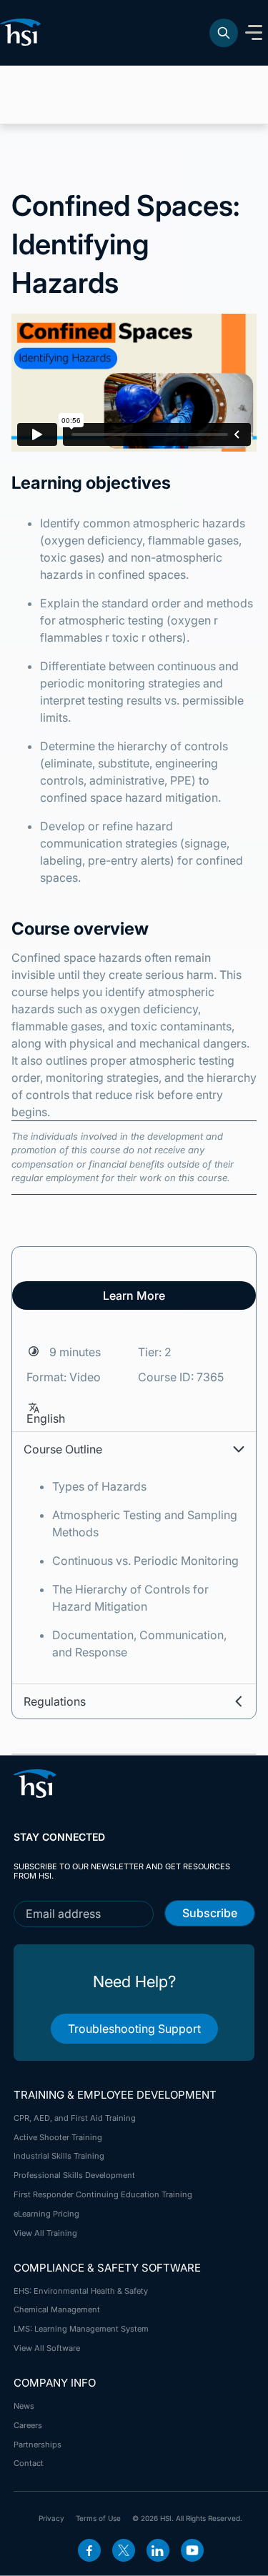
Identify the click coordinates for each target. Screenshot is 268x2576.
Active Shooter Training (58, 2137)
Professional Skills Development (74, 2175)
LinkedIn (158, 2550)
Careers (28, 2425)
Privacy (51, 2518)
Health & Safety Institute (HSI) (23, 32)
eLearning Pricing (46, 2214)
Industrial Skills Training (59, 2156)
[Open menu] (254, 33)
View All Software (47, 2348)
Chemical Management (57, 2309)
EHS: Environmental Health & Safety (81, 2291)
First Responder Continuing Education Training (103, 2194)
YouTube (192, 2550)
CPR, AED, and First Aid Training (75, 2118)
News (24, 2406)
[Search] (224, 33)
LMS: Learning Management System (81, 2329)
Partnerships (38, 2445)
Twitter (124, 2550)
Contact (29, 2463)
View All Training (45, 2233)
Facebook (89, 2550)
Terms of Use (98, 2518)
